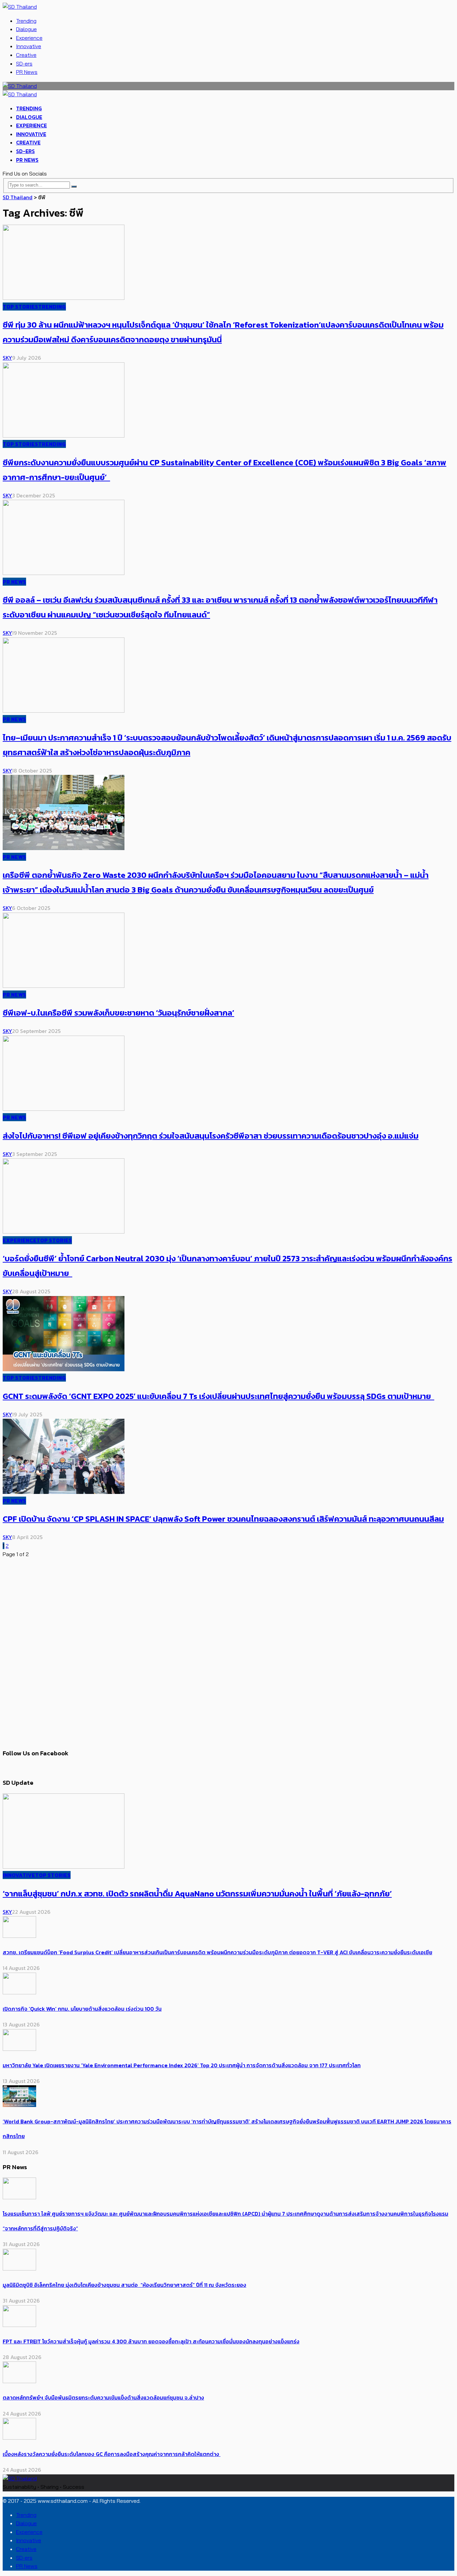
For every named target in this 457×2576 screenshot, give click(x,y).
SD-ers (24, 64)
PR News (27, 72)
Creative (26, 55)
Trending (26, 21)
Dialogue (26, 29)
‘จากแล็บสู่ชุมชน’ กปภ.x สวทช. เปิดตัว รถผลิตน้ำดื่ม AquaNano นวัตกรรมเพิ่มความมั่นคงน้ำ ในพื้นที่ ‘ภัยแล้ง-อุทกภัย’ (197, 1894)
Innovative (29, 46)
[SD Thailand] (20, 7)
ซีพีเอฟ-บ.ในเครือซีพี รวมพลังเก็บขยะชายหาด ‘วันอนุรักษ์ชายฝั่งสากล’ (118, 1013)
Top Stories (20, 307)
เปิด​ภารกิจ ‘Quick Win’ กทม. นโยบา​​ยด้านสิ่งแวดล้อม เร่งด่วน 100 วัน (82, 2009)
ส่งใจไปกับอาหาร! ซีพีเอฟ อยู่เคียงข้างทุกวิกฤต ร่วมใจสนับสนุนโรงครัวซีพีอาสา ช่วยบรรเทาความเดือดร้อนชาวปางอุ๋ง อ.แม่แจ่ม (211, 1136)
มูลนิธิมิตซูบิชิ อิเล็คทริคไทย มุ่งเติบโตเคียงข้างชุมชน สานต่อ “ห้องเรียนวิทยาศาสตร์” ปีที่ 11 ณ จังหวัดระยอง (124, 2285)
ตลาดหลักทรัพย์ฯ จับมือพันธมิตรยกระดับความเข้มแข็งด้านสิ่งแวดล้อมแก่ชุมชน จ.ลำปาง (103, 2397)
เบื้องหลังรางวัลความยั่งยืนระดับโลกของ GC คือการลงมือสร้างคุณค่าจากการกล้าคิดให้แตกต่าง (112, 2454)
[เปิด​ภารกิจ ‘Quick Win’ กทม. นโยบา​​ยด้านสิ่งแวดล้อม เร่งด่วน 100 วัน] (19, 1992)
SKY (7, 358)
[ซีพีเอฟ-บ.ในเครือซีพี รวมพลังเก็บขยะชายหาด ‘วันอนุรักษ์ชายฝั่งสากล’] (64, 986)
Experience (29, 38)
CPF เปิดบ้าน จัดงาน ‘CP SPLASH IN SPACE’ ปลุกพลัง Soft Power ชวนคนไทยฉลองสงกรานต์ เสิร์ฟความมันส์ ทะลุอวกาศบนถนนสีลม (223, 1519)
